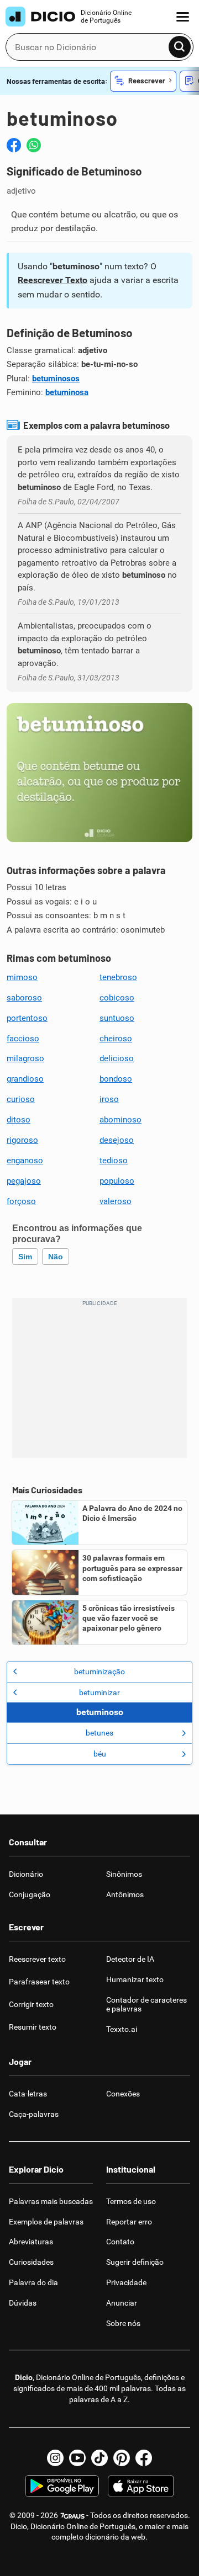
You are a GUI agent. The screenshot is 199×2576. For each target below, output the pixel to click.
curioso (21, 1099)
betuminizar (99, 1693)
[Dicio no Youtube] (77, 2458)
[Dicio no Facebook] (144, 2458)
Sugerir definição (135, 2262)
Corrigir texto (31, 2004)
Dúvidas (23, 2303)
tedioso (114, 1161)
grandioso (25, 1079)
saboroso (24, 998)
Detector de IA (130, 1959)
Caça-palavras (34, 2114)
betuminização (99, 1672)
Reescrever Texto (53, 280)
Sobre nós (123, 2323)
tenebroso (118, 977)
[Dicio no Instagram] (55, 2458)
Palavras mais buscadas (51, 2201)
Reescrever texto (37, 1959)
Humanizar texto (135, 1979)
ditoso (19, 1120)
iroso (109, 1099)
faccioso (23, 1039)
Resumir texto (33, 2027)
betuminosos (56, 379)
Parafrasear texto (39, 1982)
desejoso (117, 1140)
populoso (117, 1181)
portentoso (27, 1018)
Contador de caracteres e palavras (146, 2005)
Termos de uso (131, 2201)
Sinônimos (124, 1874)
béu (100, 1754)
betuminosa (67, 392)
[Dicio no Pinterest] (122, 2458)
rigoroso (22, 1140)
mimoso (22, 977)
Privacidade (126, 2282)
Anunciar (122, 2303)
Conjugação (30, 1894)
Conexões (123, 2094)
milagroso (25, 1058)
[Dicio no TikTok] (99, 2458)
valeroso (116, 1201)
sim (25, 1257)
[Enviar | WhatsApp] (34, 145)
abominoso (121, 1120)
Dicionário (26, 1874)
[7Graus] (72, 2515)
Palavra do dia (33, 2282)
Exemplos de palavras (46, 2222)
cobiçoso (117, 998)
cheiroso (116, 1039)
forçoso (21, 1201)
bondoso (116, 1079)
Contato (120, 2242)
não (56, 1257)
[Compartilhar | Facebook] (14, 145)
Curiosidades (31, 2262)
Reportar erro (129, 2222)
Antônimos (125, 1894)
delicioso (117, 1058)
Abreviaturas (31, 2242)
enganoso (25, 1161)
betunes (99, 1733)
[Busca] (180, 47)
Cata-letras (28, 2094)
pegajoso (24, 1181)
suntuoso (117, 1018)
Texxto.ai (122, 2029)
